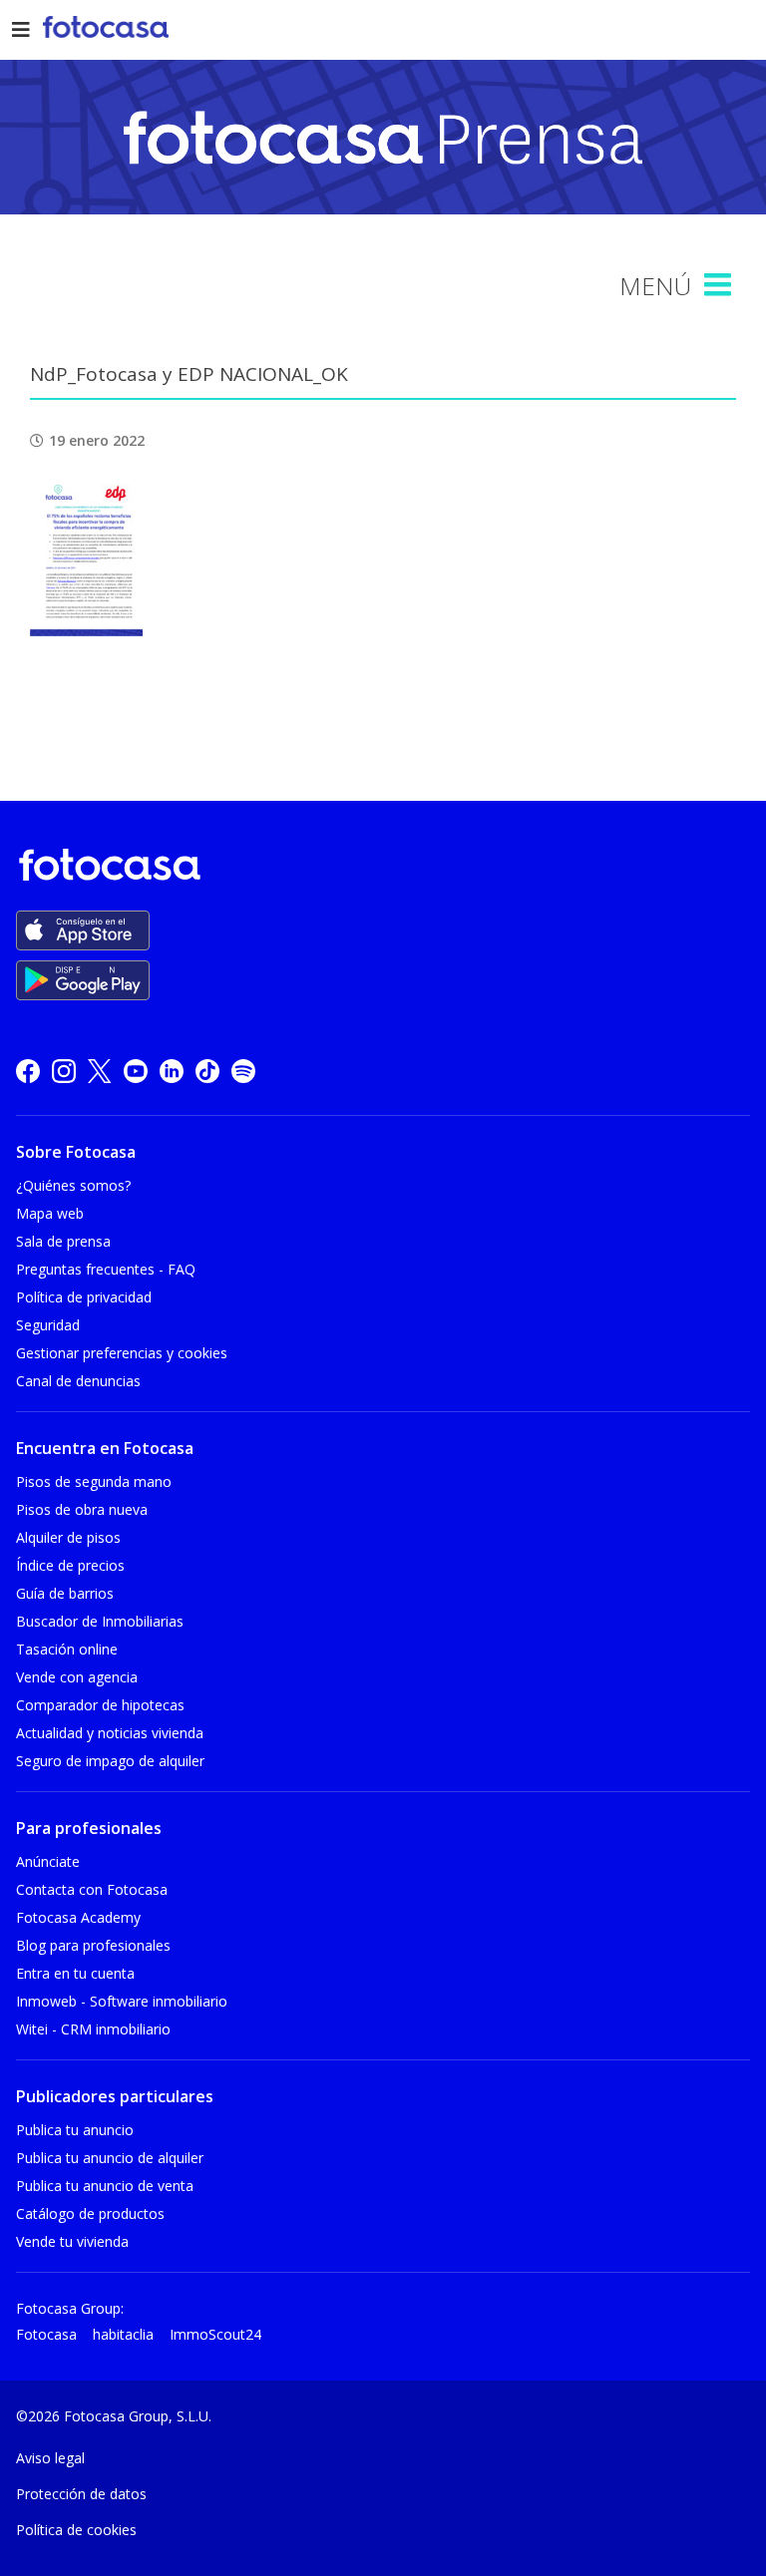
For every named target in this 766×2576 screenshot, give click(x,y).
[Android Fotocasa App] (83, 980)
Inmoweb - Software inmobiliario (122, 2001)
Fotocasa (46, 2334)
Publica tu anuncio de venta (105, 2186)
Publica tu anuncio (75, 2130)
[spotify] (243, 1071)
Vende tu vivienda (72, 2241)
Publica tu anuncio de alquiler (110, 2158)
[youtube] (136, 1071)
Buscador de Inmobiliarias (100, 1621)
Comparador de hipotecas (100, 1705)
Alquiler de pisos (68, 1537)
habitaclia (123, 2334)
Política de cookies (76, 2530)
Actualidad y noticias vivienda (110, 1733)
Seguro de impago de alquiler (110, 1761)
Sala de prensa (63, 1241)
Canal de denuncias (78, 1381)
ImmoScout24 (215, 2334)
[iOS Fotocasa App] (83, 930)
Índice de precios (70, 1565)
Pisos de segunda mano (94, 1481)
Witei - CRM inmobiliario (93, 2029)
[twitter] (100, 1071)
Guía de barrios (65, 1593)
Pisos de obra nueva (82, 1509)
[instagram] (64, 1071)
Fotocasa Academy (78, 1917)
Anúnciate (48, 1861)
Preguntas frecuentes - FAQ (106, 1269)
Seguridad (48, 1325)
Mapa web (50, 1213)
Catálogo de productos (90, 2213)
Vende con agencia (77, 1677)
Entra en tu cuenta (75, 1973)
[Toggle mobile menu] (720, 285)
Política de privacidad (84, 1297)
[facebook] (28, 1071)
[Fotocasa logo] (379, 868)
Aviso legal (50, 2458)
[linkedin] (172, 1071)
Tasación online (67, 1649)
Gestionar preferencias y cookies (122, 1353)
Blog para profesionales (93, 1945)
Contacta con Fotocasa (92, 1889)
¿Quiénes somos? (73, 1185)
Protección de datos (81, 2494)
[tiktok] (207, 1071)
